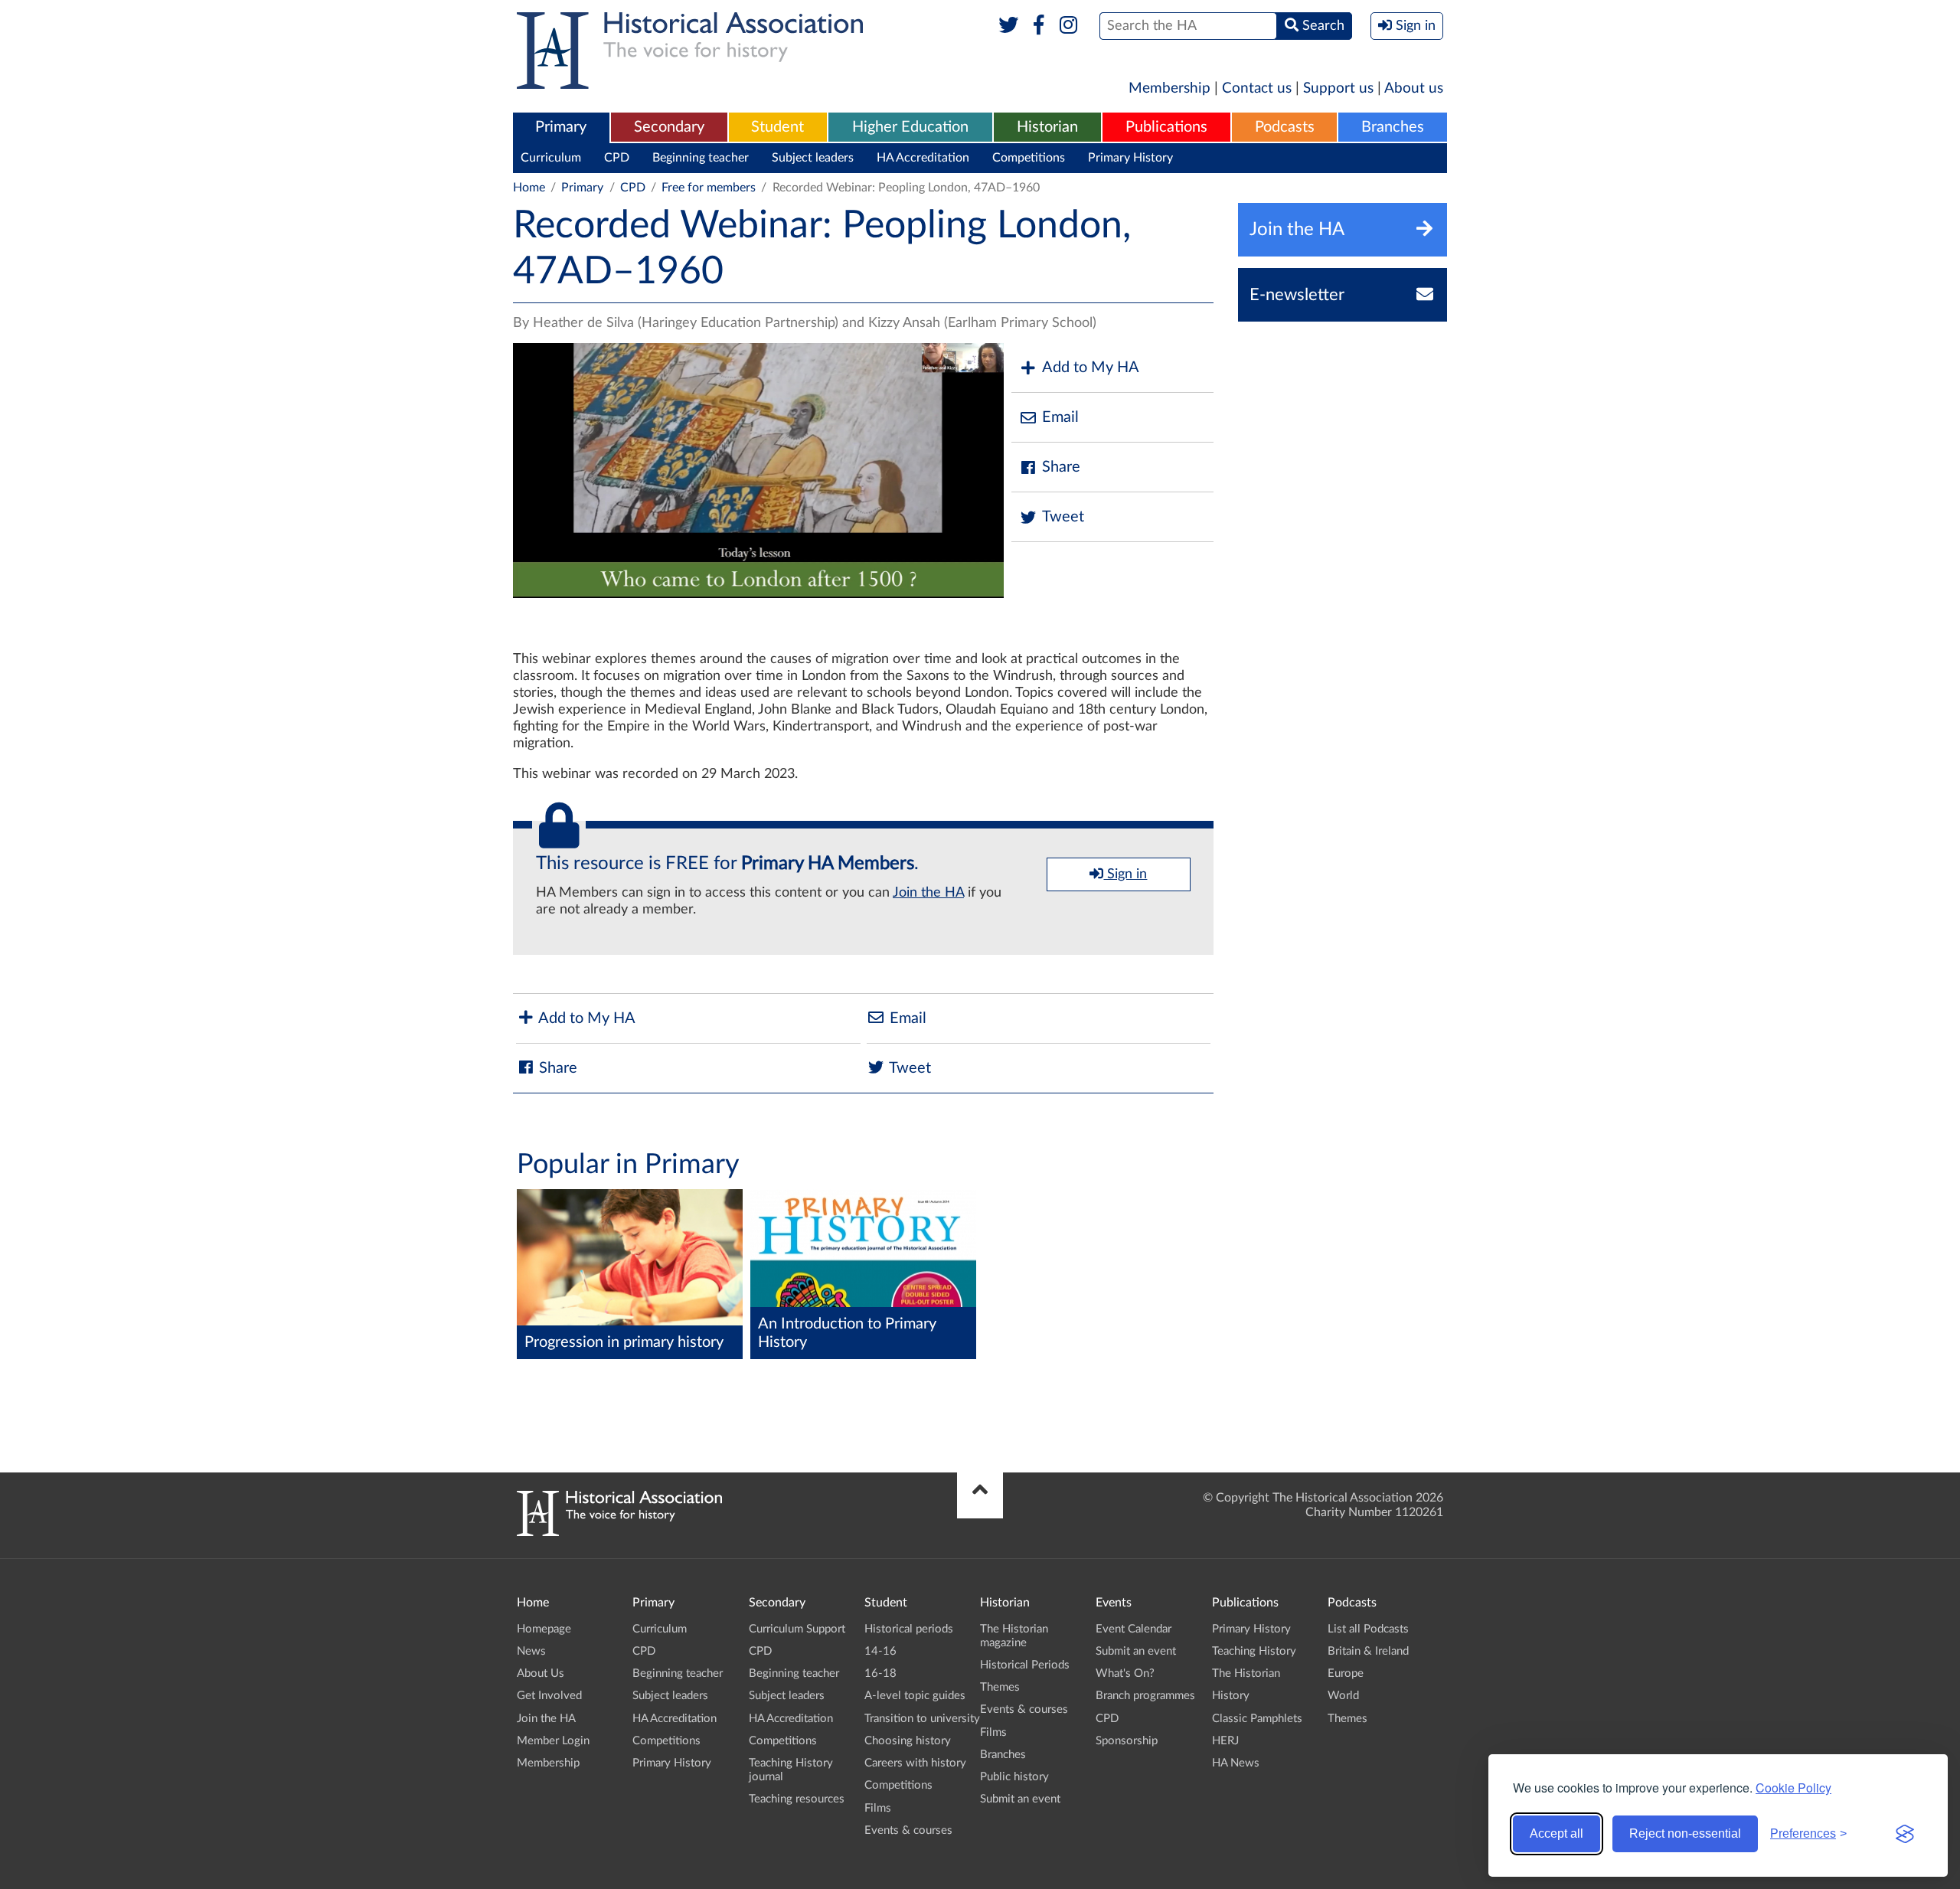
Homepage (544, 1629)
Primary (561, 127)
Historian (1047, 127)
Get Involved (549, 1696)
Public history (1014, 1777)
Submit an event (1020, 1799)
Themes (1000, 1687)
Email (1060, 417)
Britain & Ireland (1368, 1651)
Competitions (1029, 158)
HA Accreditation (923, 158)
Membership (1169, 88)
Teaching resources (797, 1799)
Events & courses (908, 1830)
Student (777, 127)
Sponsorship (1127, 1741)
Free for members (709, 188)
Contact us (1257, 88)
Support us (1338, 88)
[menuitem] (561, 128)
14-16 (880, 1651)
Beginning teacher (701, 158)
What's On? (1125, 1673)
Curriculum (551, 158)
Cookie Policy (1793, 1788)
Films (878, 1808)
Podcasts (1285, 127)
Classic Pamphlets (1257, 1719)
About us (1414, 88)
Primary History (1130, 158)
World (1343, 1696)
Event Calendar (1134, 1629)
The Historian (1246, 1673)
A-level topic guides (915, 1696)
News (531, 1651)
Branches (1393, 127)
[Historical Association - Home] (619, 1532)
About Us (541, 1673)
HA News (1236, 1763)
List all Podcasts (1368, 1629)
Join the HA (928, 893)
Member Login (553, 1741)
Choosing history (908, 1741)
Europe (1346, 1673)
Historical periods (909, 1629)
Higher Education (910, 127)
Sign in (1125, 874)
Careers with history (915, 1763)
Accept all (1557, 1833)
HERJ (1225, 1741)
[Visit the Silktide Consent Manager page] (1905, 1834)
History (1231, 1696)
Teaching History (1254, 1651)
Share (1061, 467)
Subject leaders (813, 158)
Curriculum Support (797, 1629)
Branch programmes (1145, 1696)
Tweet (1063, 517)
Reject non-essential (1685, 1833)
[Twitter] (1009, 26)
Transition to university (922, 1719)
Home (529, 188)
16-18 (880, 1673)
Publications (1166, 127)
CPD (617, 158)
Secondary (669, 127)
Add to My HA (1091, 368)
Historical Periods (1025, 1665)
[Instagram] (1069, 26)
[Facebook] (1039, 26)
